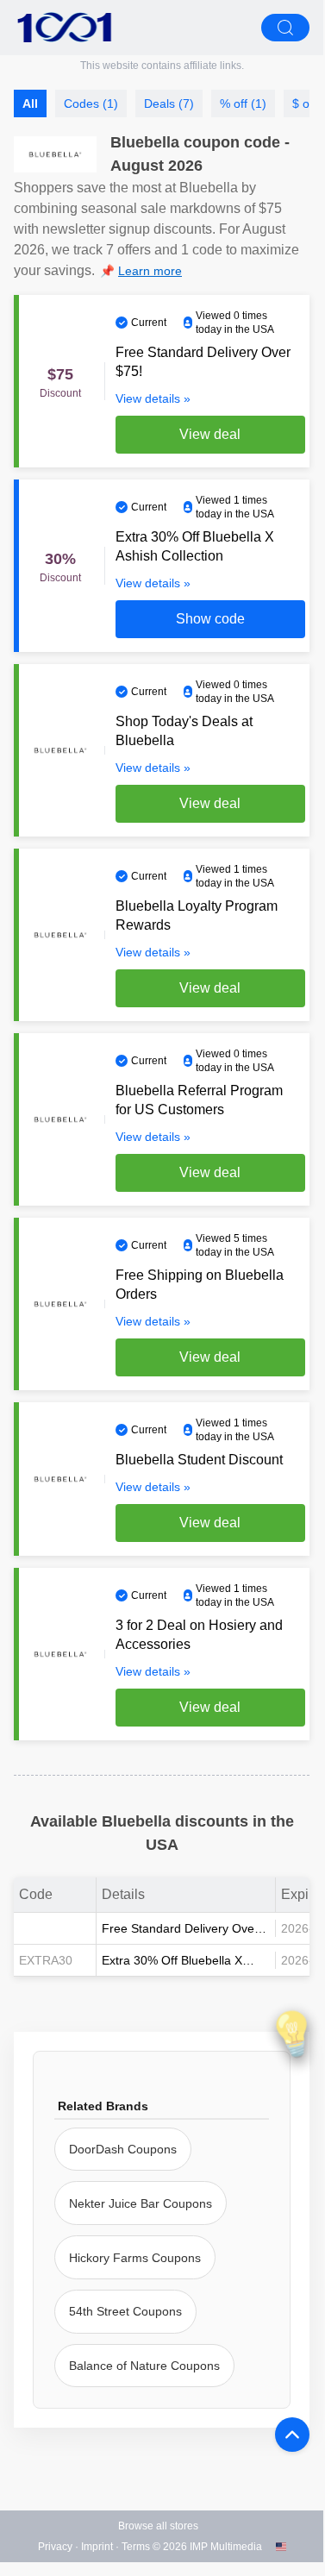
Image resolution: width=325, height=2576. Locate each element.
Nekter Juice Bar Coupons (141, 2203)
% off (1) (243, 103)
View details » (153, 398)
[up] (292, 2435)
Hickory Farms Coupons (135, 2258)
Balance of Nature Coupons (144, 2366)
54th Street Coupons (125, 2311)
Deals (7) (169, 103)
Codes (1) (91, 103)
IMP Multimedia (226, 2547)
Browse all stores (158, 2526)
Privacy (55, 2547)
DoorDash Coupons (123, 2149)
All (30, 103)
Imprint (97, 2547)
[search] (285, 28)
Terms (136, 2547)
